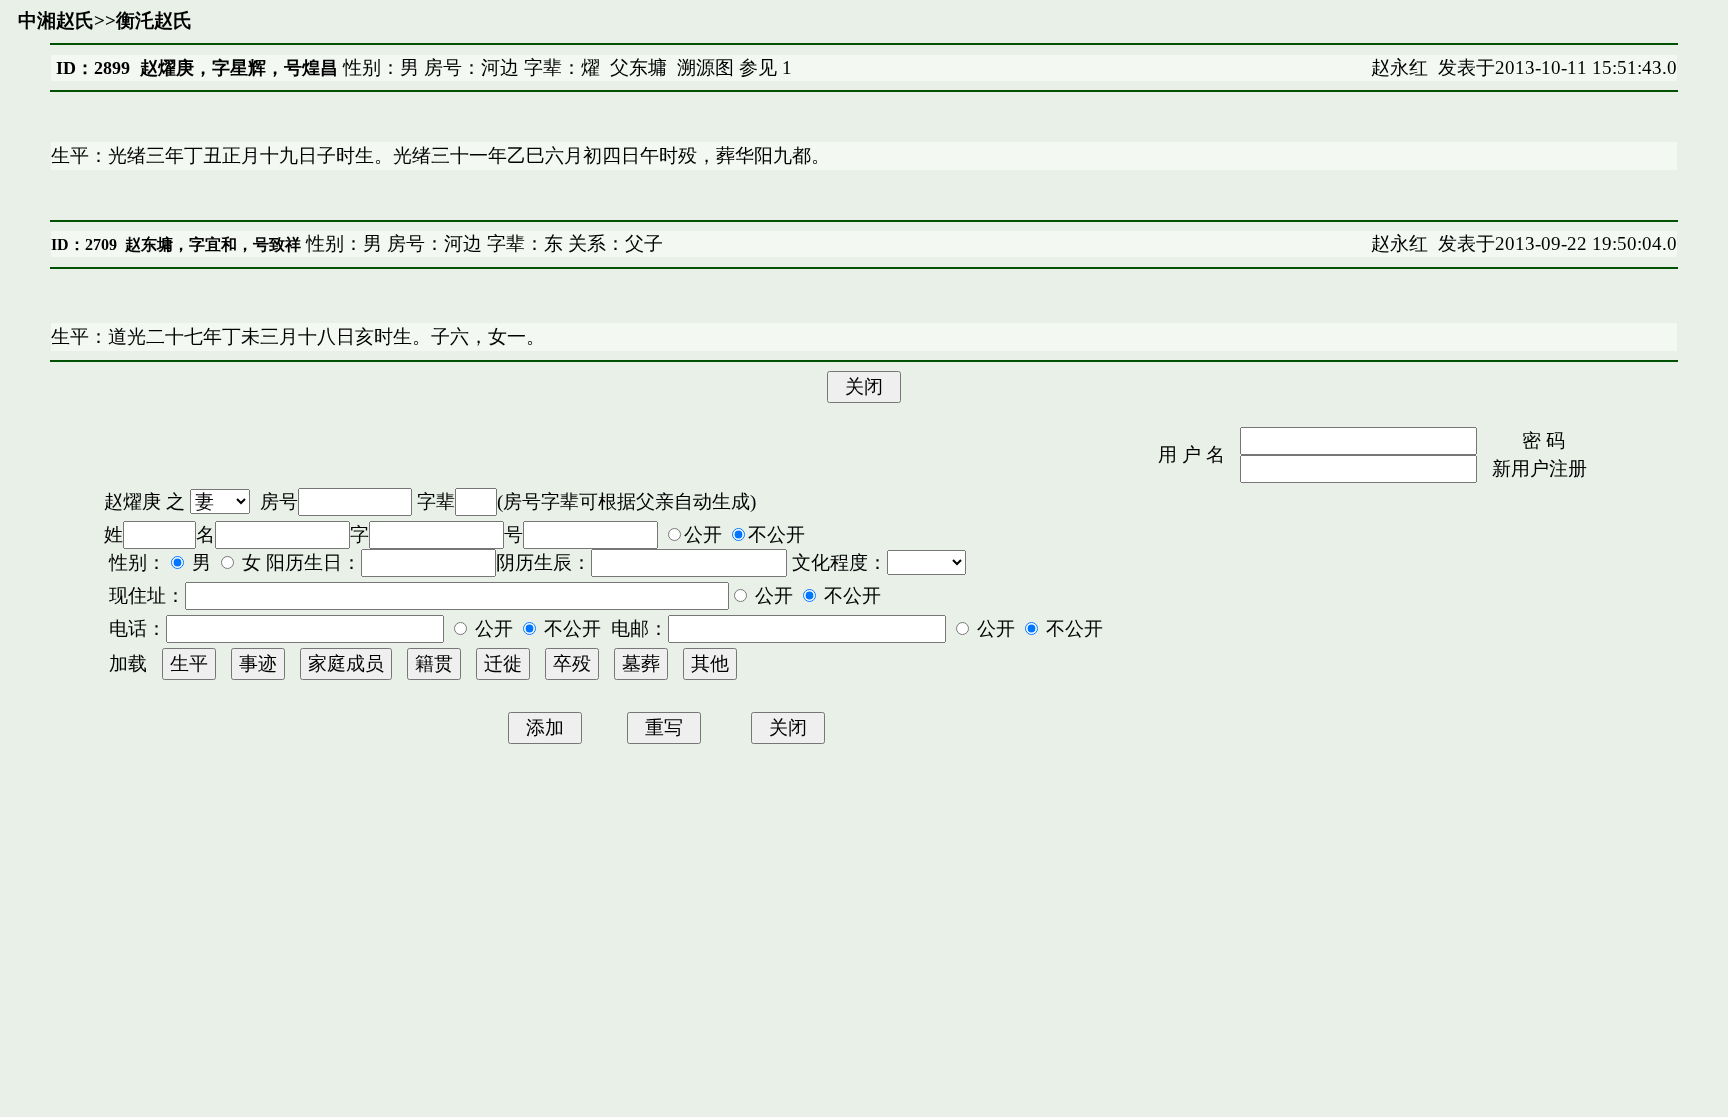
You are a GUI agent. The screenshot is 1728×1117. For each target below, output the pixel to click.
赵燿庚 (132, 501)
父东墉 (638, 67)
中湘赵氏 (56, 20)
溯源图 (705, 67)
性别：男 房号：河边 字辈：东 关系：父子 (482, 243)
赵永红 (1399, 67)
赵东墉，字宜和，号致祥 (213, 244)
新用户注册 (1539, 468)
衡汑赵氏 (154, 20)
